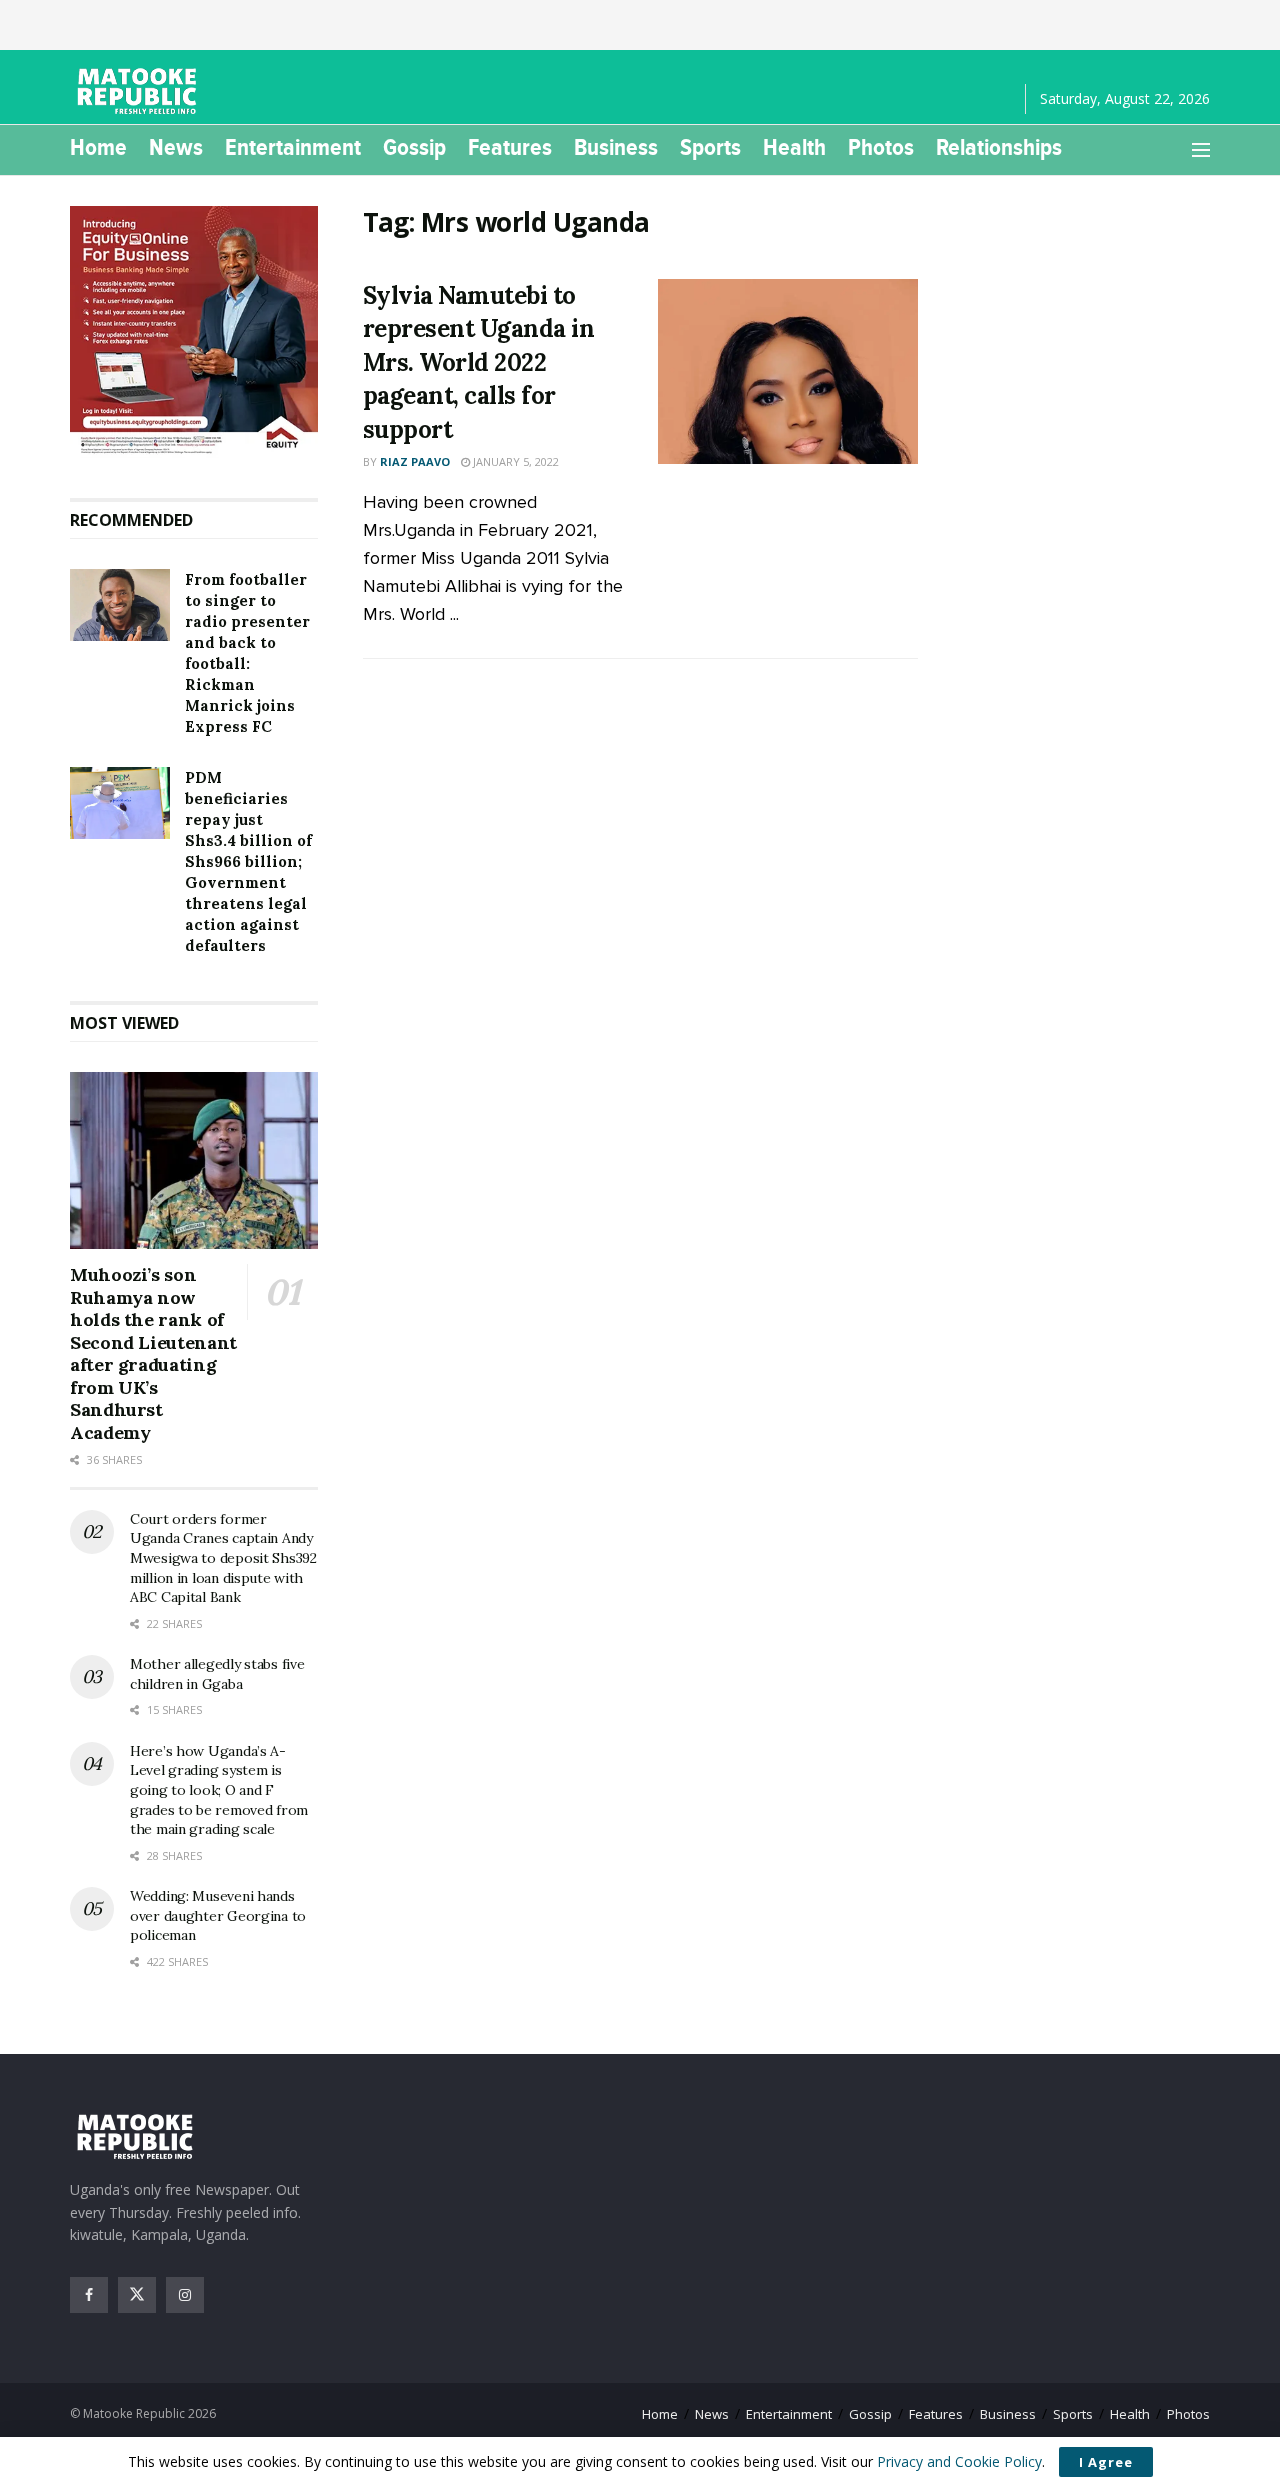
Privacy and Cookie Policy (959, 2461)
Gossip (414, 147)
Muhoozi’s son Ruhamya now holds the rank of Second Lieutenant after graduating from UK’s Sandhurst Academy (153, 1353)
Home (98, 147)
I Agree (1106, 2462)
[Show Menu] (1201, 150)
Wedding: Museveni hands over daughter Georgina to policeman (218, 1915)
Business (616, 147)
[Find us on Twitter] (137, 2295)
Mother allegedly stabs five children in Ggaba (217, 1674)
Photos (881, 147)
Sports (710, 147)
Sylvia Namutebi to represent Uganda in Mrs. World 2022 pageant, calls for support (479, 362)
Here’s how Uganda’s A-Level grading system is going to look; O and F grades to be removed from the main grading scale (219, 1790)
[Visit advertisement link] (194, 332)
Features (510, 147)
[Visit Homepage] (140, 91)
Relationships (999, 147)
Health (794, 147)
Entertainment (293, 147)
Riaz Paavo (415, 461)
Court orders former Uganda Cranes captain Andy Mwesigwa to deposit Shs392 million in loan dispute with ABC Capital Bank (223, 1558)
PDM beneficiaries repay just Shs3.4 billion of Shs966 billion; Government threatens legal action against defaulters (248, 861)
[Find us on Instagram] (185, 2295)
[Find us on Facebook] (89, 2295)
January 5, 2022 (514, 461)
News (176, 147)
